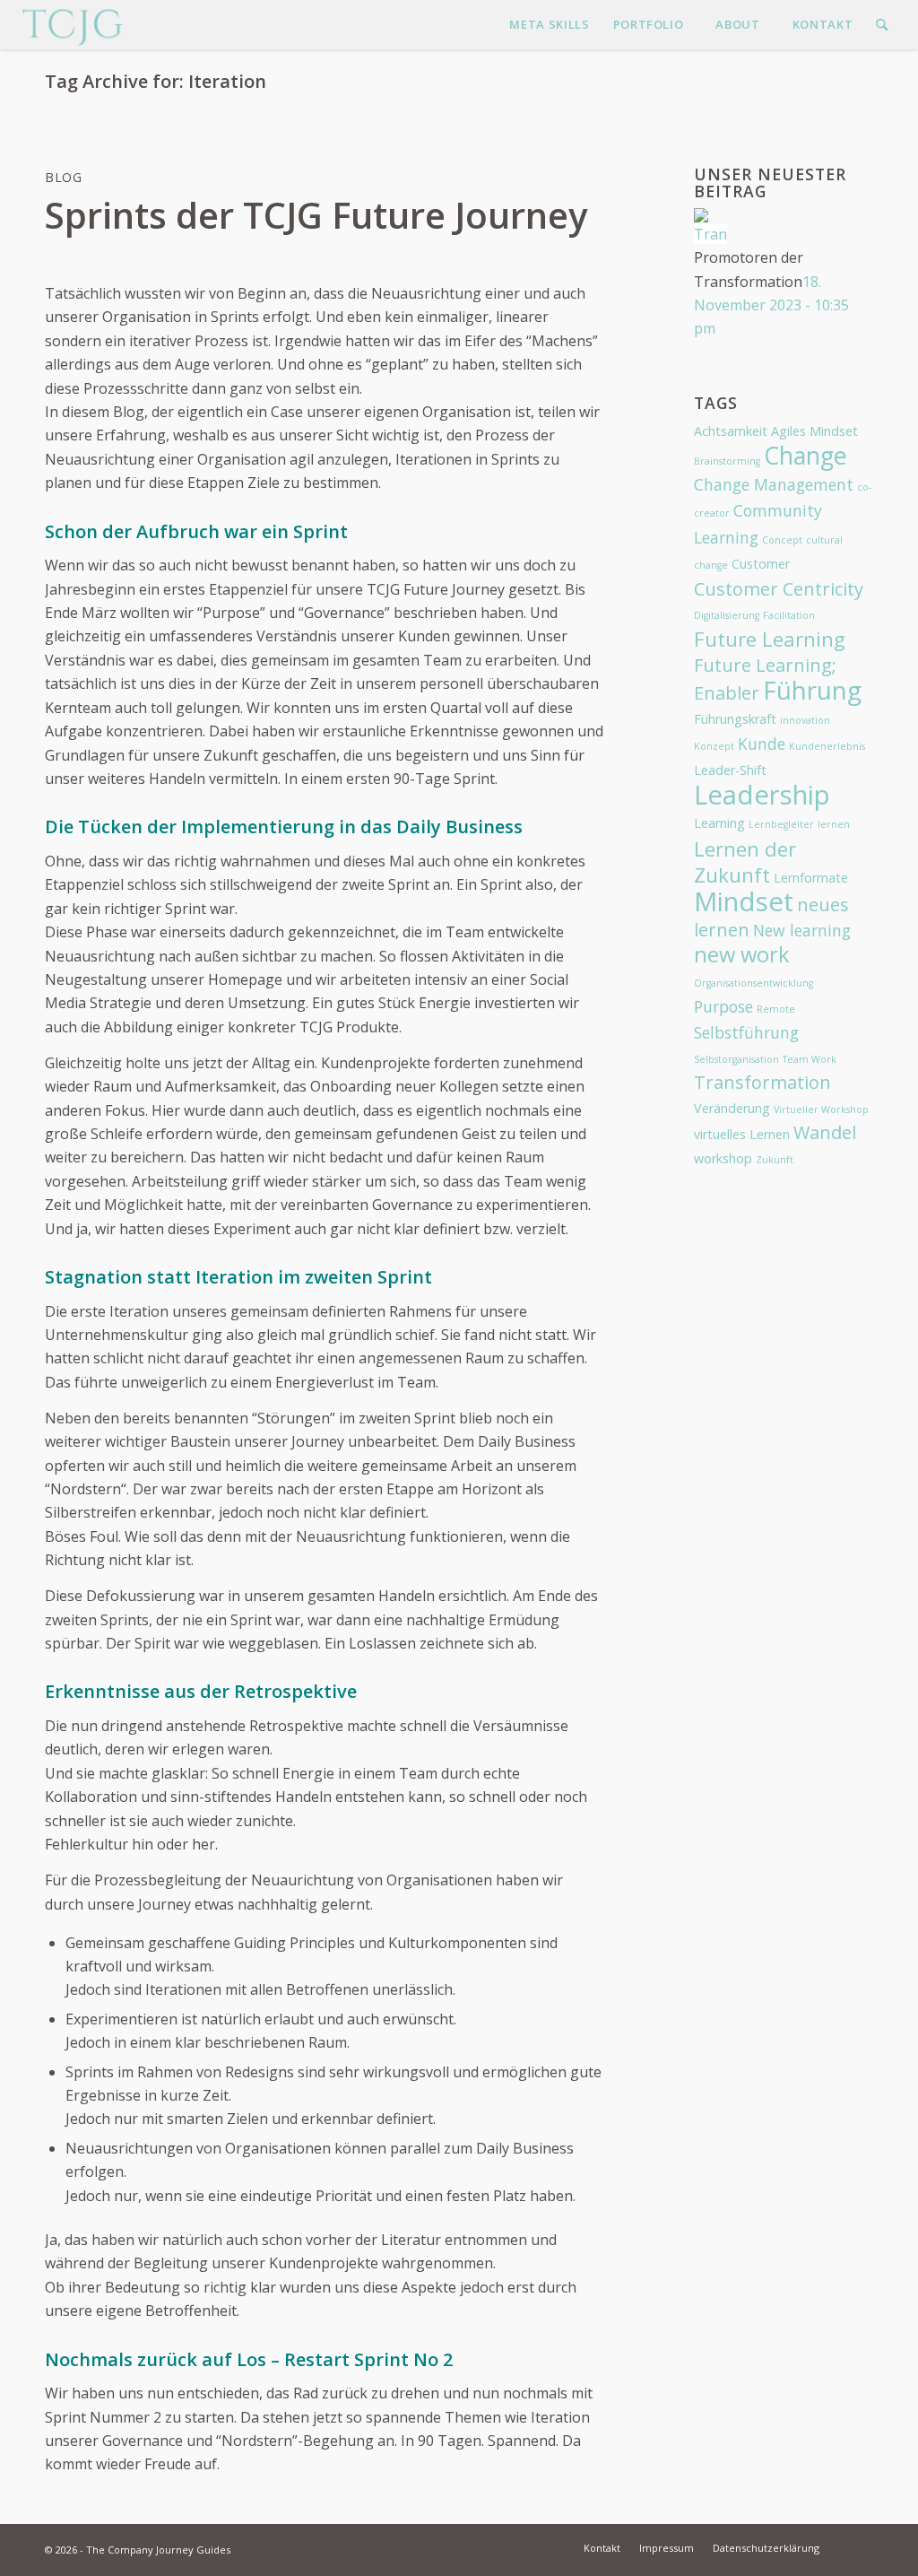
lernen (834, 824)
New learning (802, 930)
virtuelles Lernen (742, 1134)
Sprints (515, 459)
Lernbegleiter (781, 824)
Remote (776, 1009)
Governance (344, 613)
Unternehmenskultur (118, 1335)
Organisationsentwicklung (753, 983)
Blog (64, 177)
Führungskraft (735, 719)
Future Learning (770, 639)
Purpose (231, 613)
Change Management (774, 484)
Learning (719, 823)
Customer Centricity (779, 589)
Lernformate (811, 878)
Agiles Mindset (814, 431)
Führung (812, 690)
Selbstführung (746, 1032)
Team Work (810, 1059)
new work (742, 954)
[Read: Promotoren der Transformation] (710, 234)
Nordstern (86, 1489)
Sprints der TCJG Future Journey (316, 215)
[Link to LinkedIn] (860, 2547)
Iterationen (433, 459)
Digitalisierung (727, 615)
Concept (782, 540)
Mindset (744, 901)
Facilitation (789, 615)
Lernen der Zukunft (745, 862)
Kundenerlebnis (827, 746)
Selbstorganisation (736, 1059)
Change (805, 455)
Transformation (762, 1082)
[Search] (882, 25)
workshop (723, 1158)
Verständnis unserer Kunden (353, 636)
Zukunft (775, 1160)
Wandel (825, 1132)
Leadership (762, 795)
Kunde (762, 744)
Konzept (714, 746)
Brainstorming (727, 461)
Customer (761, 564)
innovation (805, 720)
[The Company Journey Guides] (72, 25)
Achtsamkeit (731, 431)
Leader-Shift (730, 770)
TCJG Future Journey (436, 589)
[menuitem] (549, 25)
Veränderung (732, 1108)
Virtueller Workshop (821, 1110)
